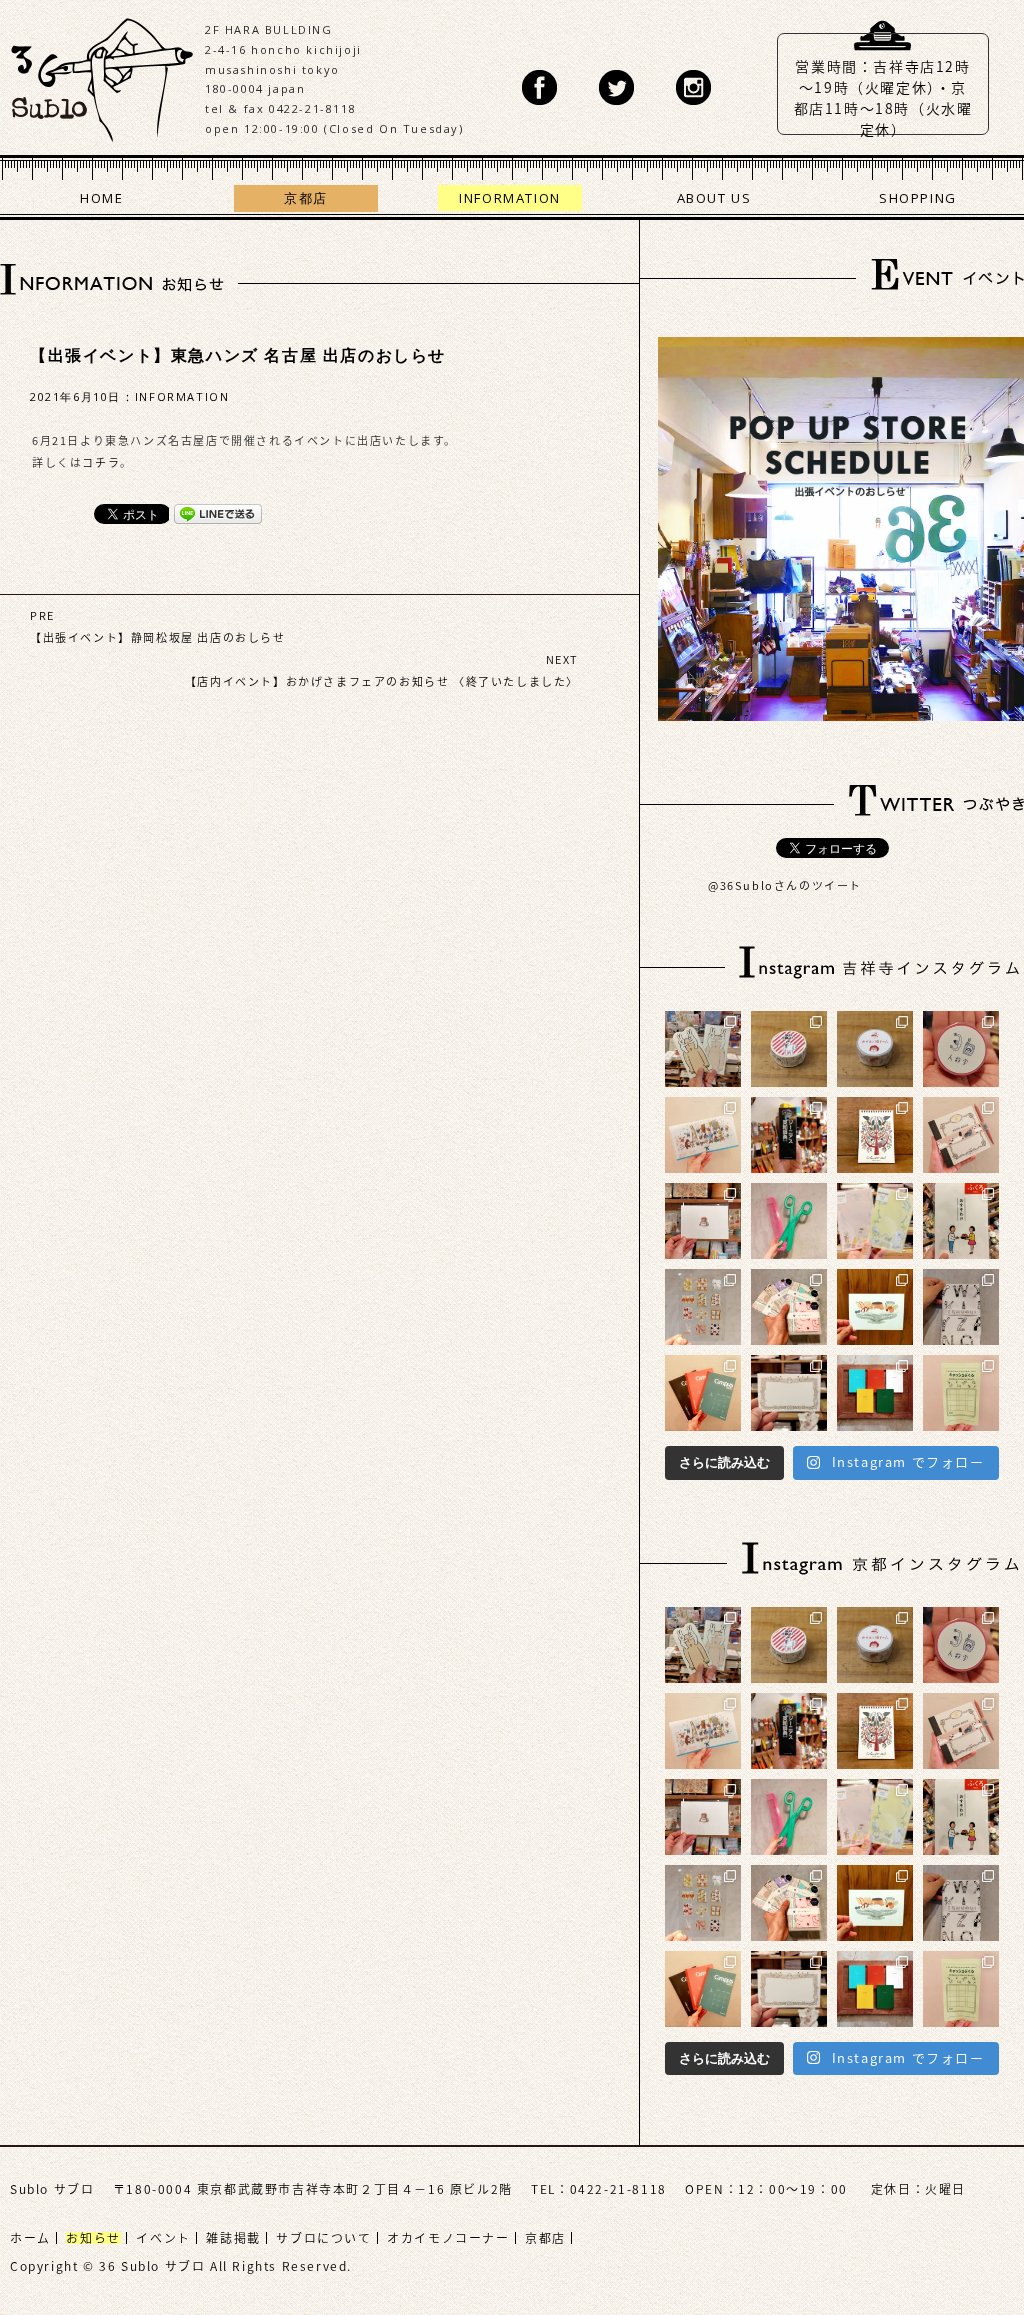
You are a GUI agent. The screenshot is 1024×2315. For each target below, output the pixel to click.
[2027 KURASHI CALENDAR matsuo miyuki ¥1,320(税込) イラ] (875, 1135)
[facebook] (539, 87)
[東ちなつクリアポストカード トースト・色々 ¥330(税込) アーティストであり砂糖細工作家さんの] (703, 1307)
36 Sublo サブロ (102, 75)
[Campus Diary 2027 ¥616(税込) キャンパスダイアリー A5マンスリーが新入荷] (703, 1393)
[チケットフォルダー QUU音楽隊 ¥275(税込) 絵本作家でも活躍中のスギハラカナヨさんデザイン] (703, 1135)
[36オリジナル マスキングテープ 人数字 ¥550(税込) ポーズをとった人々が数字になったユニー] (961, 1049)
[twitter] (616, 87)
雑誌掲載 (233, 2238)
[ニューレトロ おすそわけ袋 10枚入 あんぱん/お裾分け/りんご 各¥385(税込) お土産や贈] (961, 1221)
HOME (101, 198)
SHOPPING (918, 198)
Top (949, 2240)
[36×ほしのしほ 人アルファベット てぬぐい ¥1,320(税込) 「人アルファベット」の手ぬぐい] (961, 1307)
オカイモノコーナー (448, 2238)
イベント (163, 2238)
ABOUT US (714, 198)
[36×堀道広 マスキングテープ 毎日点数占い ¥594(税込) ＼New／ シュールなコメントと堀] (789, 1049)
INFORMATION (510, 198)
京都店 (306, 198)
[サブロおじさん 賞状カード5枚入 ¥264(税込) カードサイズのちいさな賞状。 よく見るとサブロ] (789, 1393)
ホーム (30, 2238)
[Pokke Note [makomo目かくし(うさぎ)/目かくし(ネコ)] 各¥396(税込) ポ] (703, 1049)
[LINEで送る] (218, 513)
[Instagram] (693, 87)
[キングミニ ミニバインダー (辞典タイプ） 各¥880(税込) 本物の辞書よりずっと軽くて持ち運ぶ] (789, 1135)
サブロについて (323, 2238)
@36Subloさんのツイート (785, 885)
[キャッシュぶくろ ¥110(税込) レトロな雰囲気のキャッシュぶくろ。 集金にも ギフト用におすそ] (961, 1393)
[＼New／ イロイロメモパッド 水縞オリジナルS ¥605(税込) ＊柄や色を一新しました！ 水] (789, 1307)
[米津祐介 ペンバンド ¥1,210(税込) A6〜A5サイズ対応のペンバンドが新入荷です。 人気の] (961, 1135)
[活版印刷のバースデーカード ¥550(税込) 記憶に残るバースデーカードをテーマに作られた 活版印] (703, 1221)
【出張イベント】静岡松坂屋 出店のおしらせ (158, 637)
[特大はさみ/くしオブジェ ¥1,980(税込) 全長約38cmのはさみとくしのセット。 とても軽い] (789, 1221)
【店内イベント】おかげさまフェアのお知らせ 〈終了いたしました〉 (382, 681)
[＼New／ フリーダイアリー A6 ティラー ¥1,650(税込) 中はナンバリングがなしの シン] (875, 1393)
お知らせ (93, 2238)
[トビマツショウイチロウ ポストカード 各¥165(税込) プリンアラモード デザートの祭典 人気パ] (875, 1307)
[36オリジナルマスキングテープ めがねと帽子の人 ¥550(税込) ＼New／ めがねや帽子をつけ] (875, 1049)
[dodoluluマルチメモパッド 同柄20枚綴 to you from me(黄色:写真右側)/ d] (875, 1221)
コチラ (101, 462)
